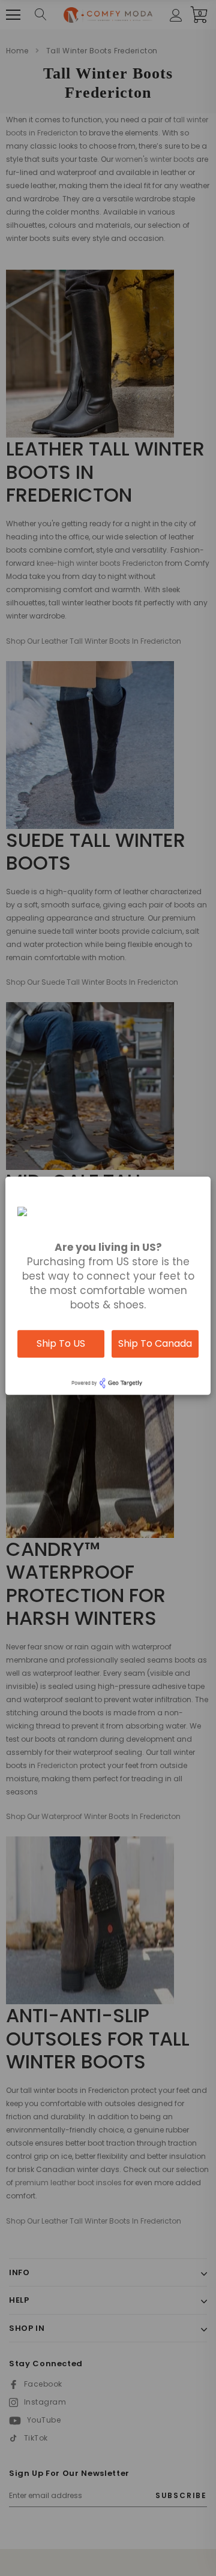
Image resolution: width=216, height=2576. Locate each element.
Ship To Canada (155, 1343)
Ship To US (61, 1343)
